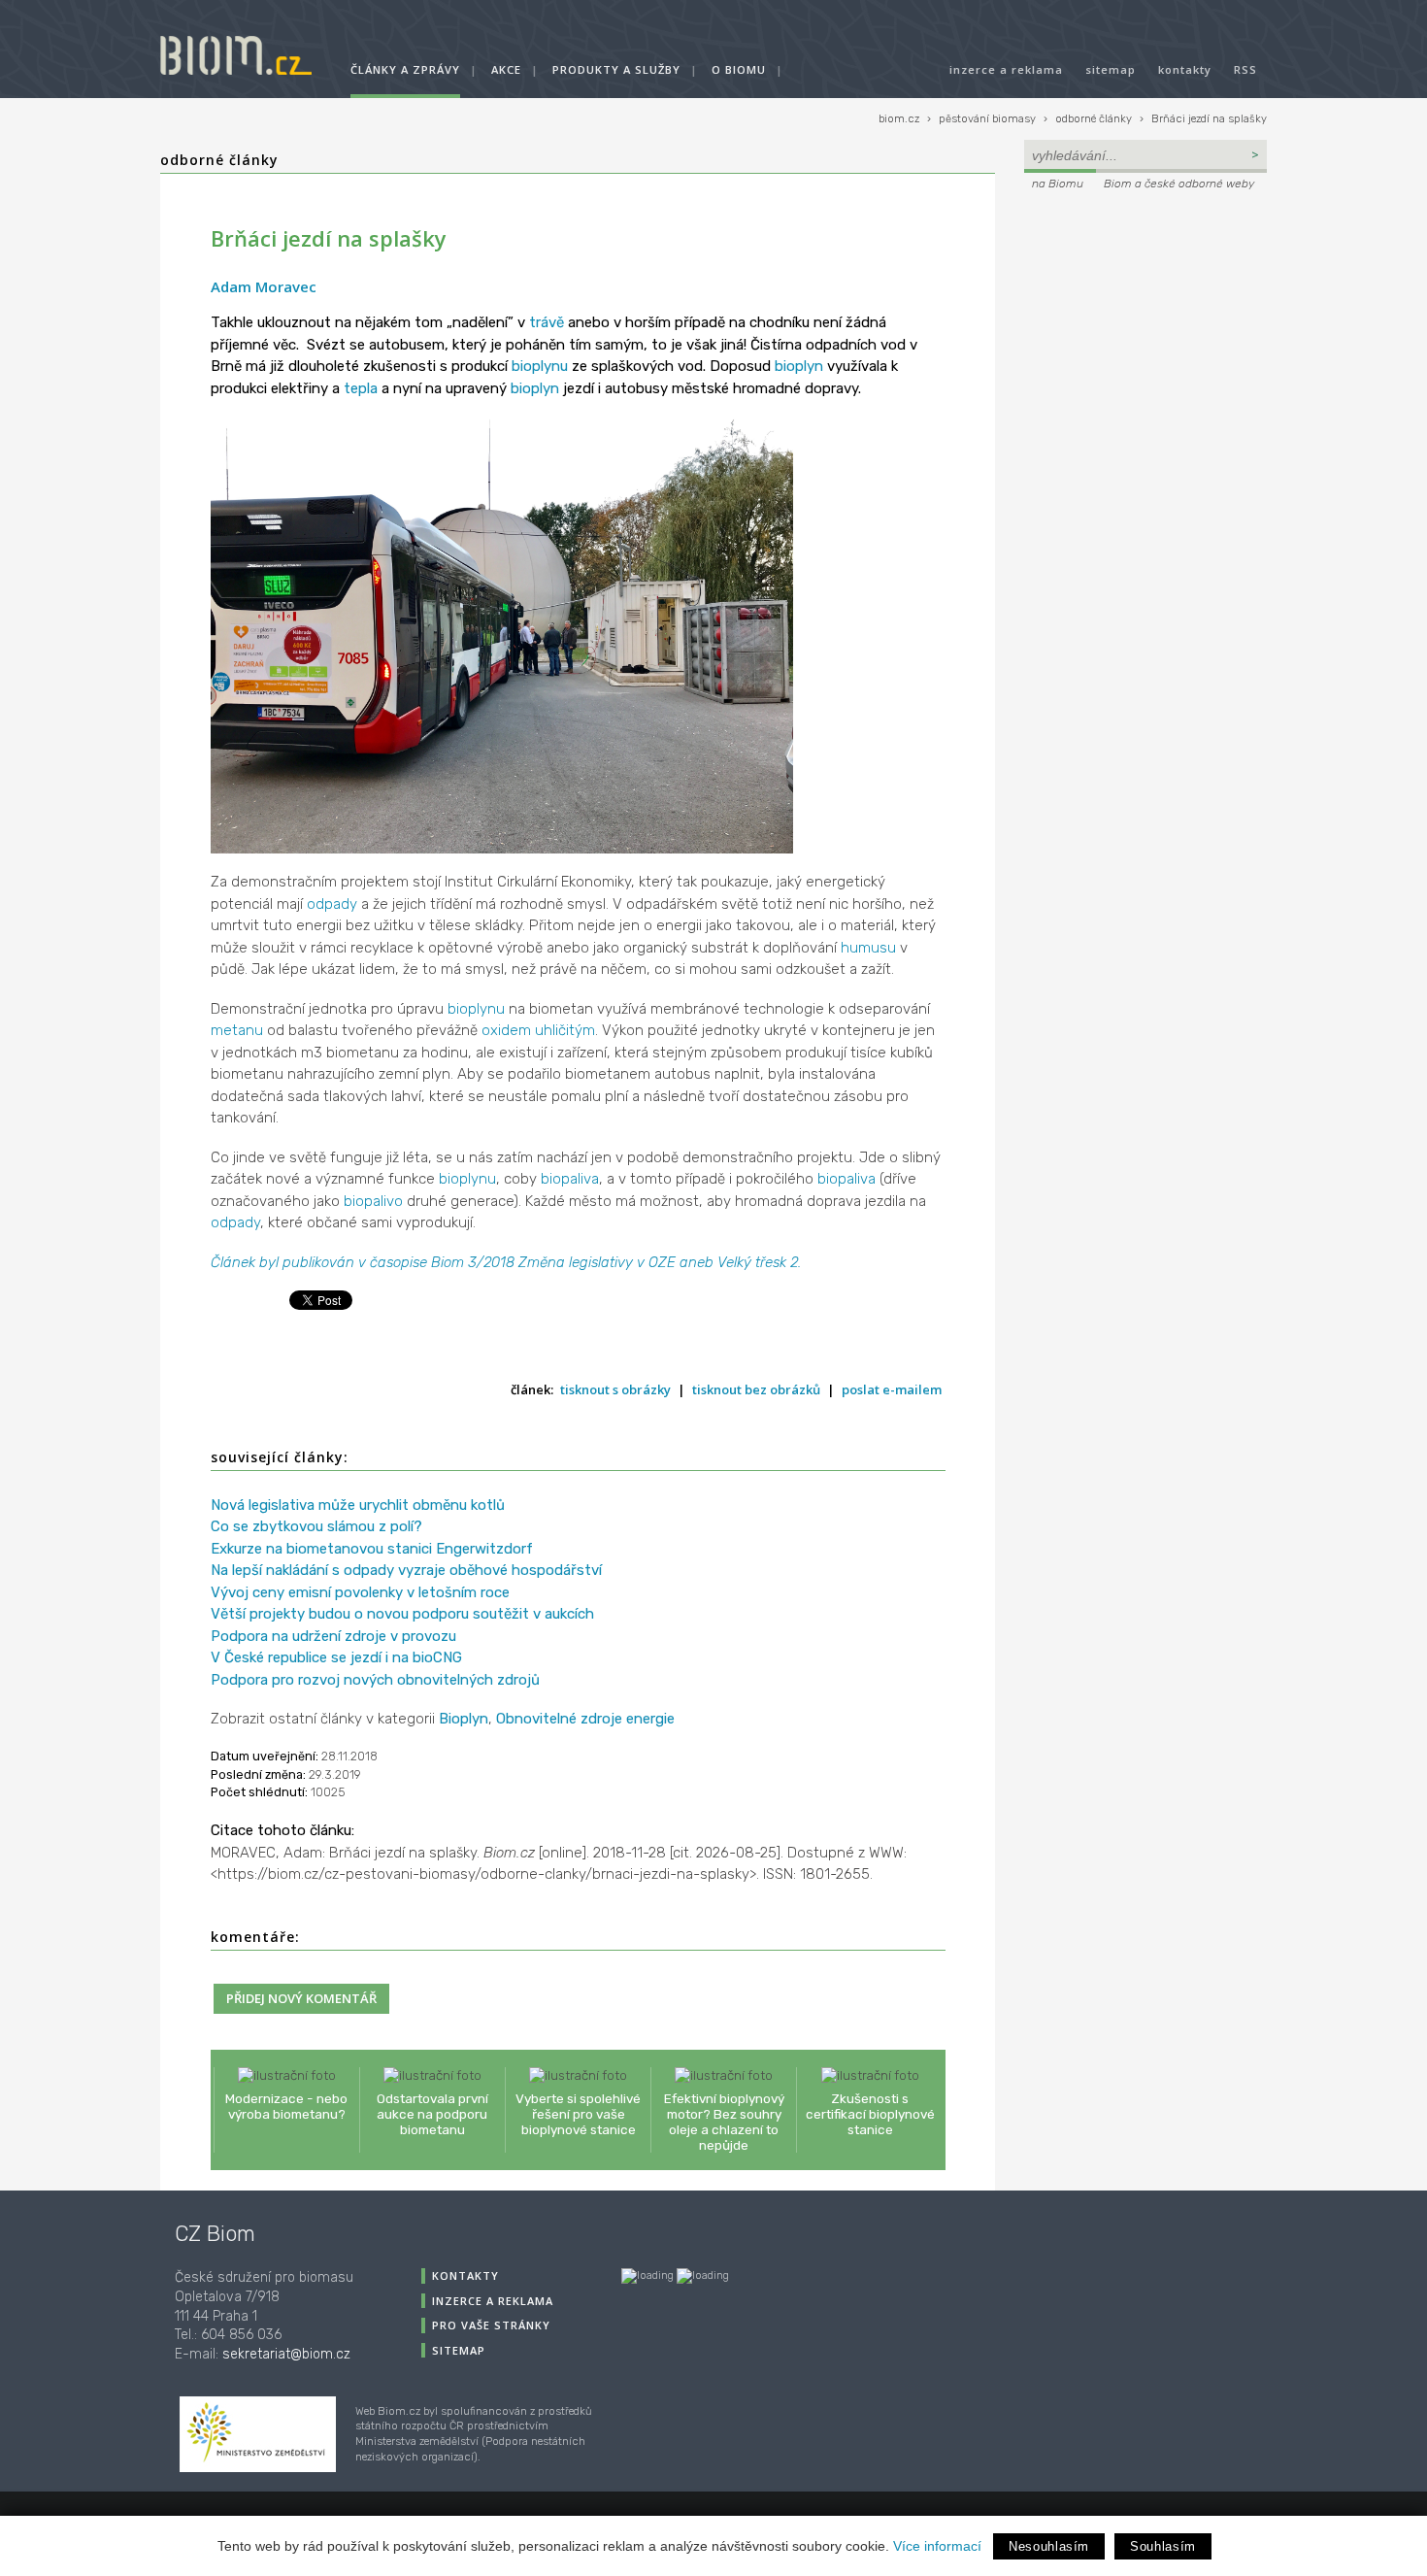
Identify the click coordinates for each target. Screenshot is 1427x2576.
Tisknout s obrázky (615, 1389)
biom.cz (899, 119)
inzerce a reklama (1006, 69)
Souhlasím (1163, 2546)
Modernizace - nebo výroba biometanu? (286, 2106)
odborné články (1094, 119)
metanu (237, 1030)
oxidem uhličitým (538, 1030)
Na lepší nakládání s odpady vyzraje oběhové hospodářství (406, 1570)
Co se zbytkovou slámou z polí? (316, 1526)
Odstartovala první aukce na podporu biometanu (432, 2114)
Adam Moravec (264, 286)
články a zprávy (405, 69)
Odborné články (219, 160)
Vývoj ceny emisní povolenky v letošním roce (360, 1592)
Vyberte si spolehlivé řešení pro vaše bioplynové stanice (578, 2114)
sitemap (1111, 69)
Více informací (937, 2546)
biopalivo (373, 1201)
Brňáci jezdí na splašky (1209, 119)
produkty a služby (616, 69)
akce (506, 69)
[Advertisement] (1145, 326)
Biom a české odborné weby (1179, 184)
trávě (547, 322)
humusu (868, 948)
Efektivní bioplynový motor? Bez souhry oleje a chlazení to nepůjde (724, 2122)
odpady (332, 904)
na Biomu (1058, 184)
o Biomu (739, 69)
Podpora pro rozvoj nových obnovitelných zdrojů (375, 1680)
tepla (361, 388)
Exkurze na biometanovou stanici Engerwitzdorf (372, 1549)
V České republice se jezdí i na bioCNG (336, 1657)
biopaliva (570, 1179)
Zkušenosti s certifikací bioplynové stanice (870, 2114)
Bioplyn (464, 1719)
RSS (1245, 69)
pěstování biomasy (987, 119)
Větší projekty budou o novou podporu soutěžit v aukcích (402, 1614)
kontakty (1185, 69)
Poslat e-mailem (892, 1389)
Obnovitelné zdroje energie (585, 1719)
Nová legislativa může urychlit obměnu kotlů (358, 1505)
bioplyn (799, 366)
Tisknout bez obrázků (756, 1389)
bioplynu (540, 366)
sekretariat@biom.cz (286, 2354)
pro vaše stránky (491, 2325)
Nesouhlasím (1049, 2546)
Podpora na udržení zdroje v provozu (333, 1636)
